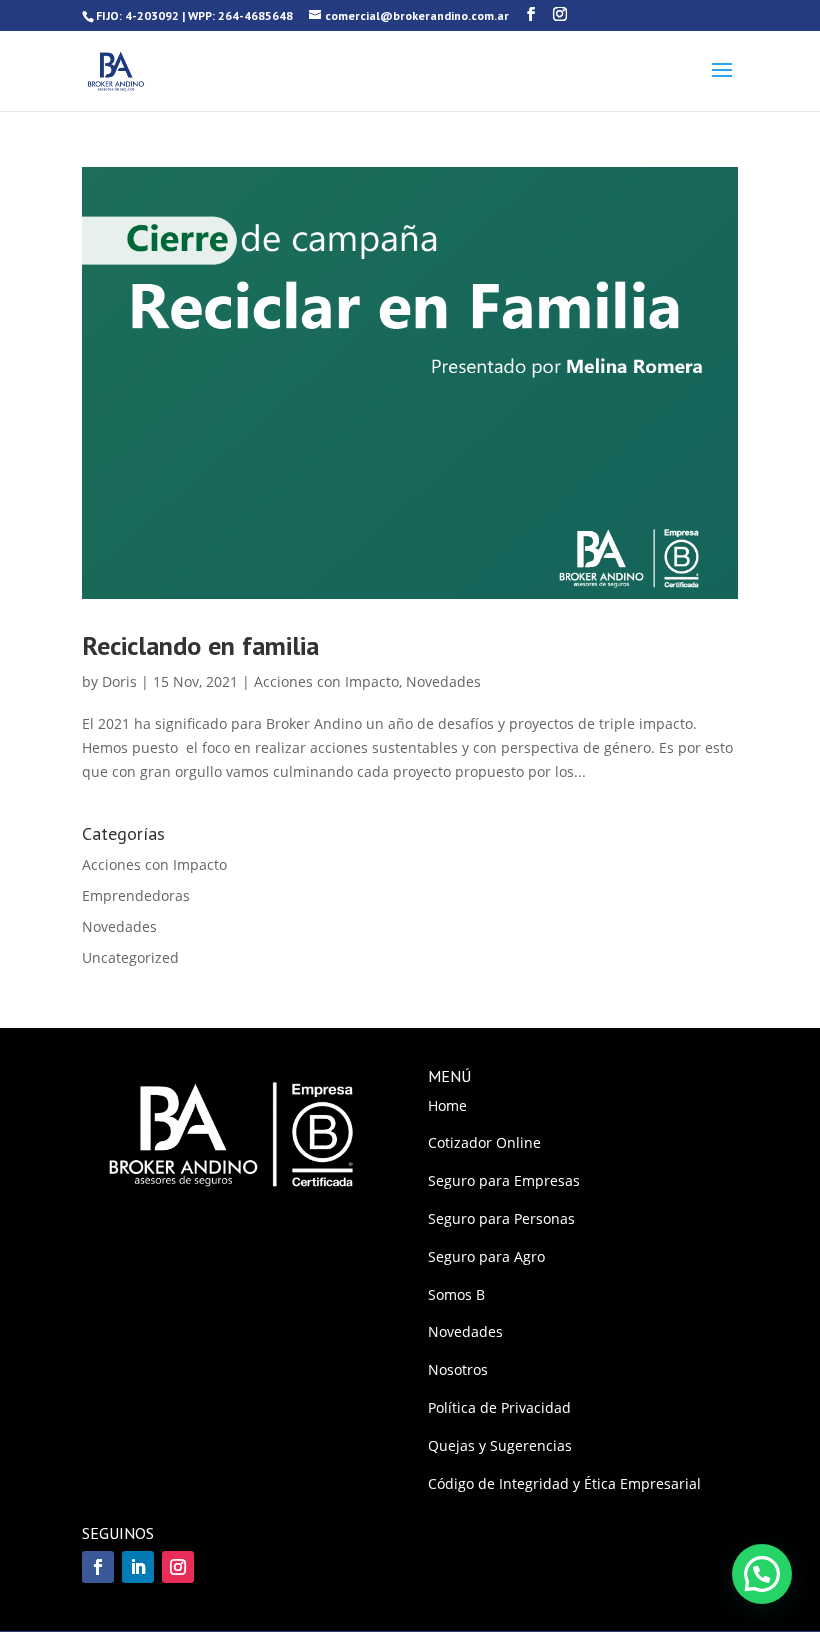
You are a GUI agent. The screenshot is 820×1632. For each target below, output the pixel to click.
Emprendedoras (136, 895)
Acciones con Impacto (326, 681)
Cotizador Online (484, 1142)
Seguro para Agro (486, 1256)
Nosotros (458, 1369)
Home (447, 1105)
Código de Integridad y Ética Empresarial (564, 1483)
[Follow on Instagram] (178, 1567)
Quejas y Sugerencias (500, 1445)
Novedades (443, 681)
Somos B (456, 1294)
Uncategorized (130, 957)
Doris (119, 681)
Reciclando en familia (200, 645)
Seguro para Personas (501, 1218)
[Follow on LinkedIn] (138, 1567)
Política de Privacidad (499, 1407)
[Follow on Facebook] (98, 1567)
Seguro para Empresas (504, 1180)
